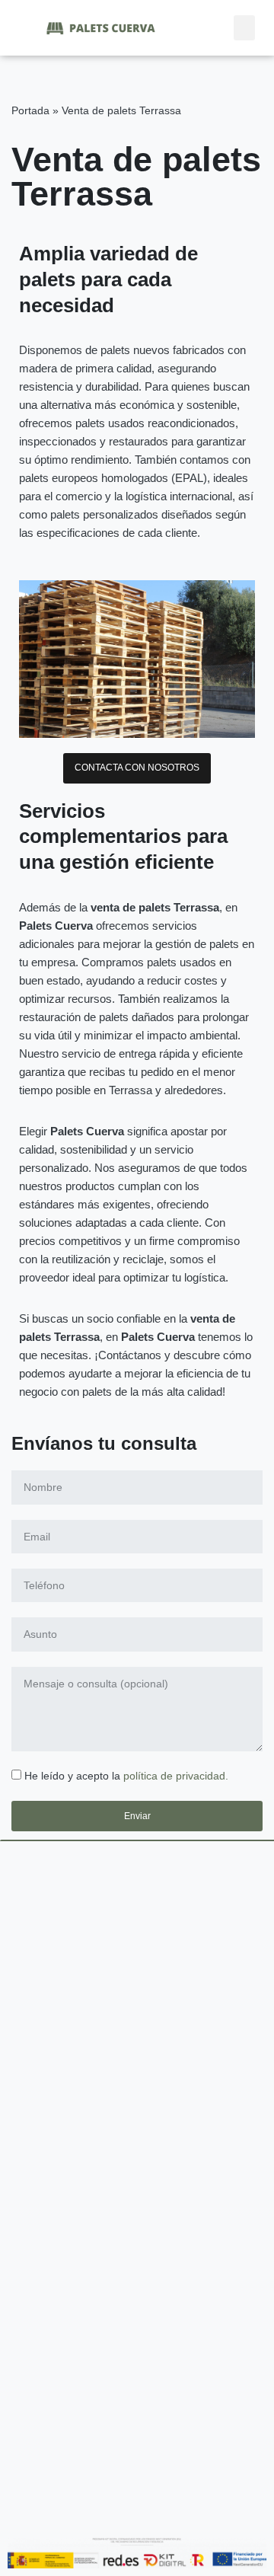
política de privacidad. (176, 1776)
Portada (30, 110)
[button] (244, 28)
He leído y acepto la (126, 1776)
